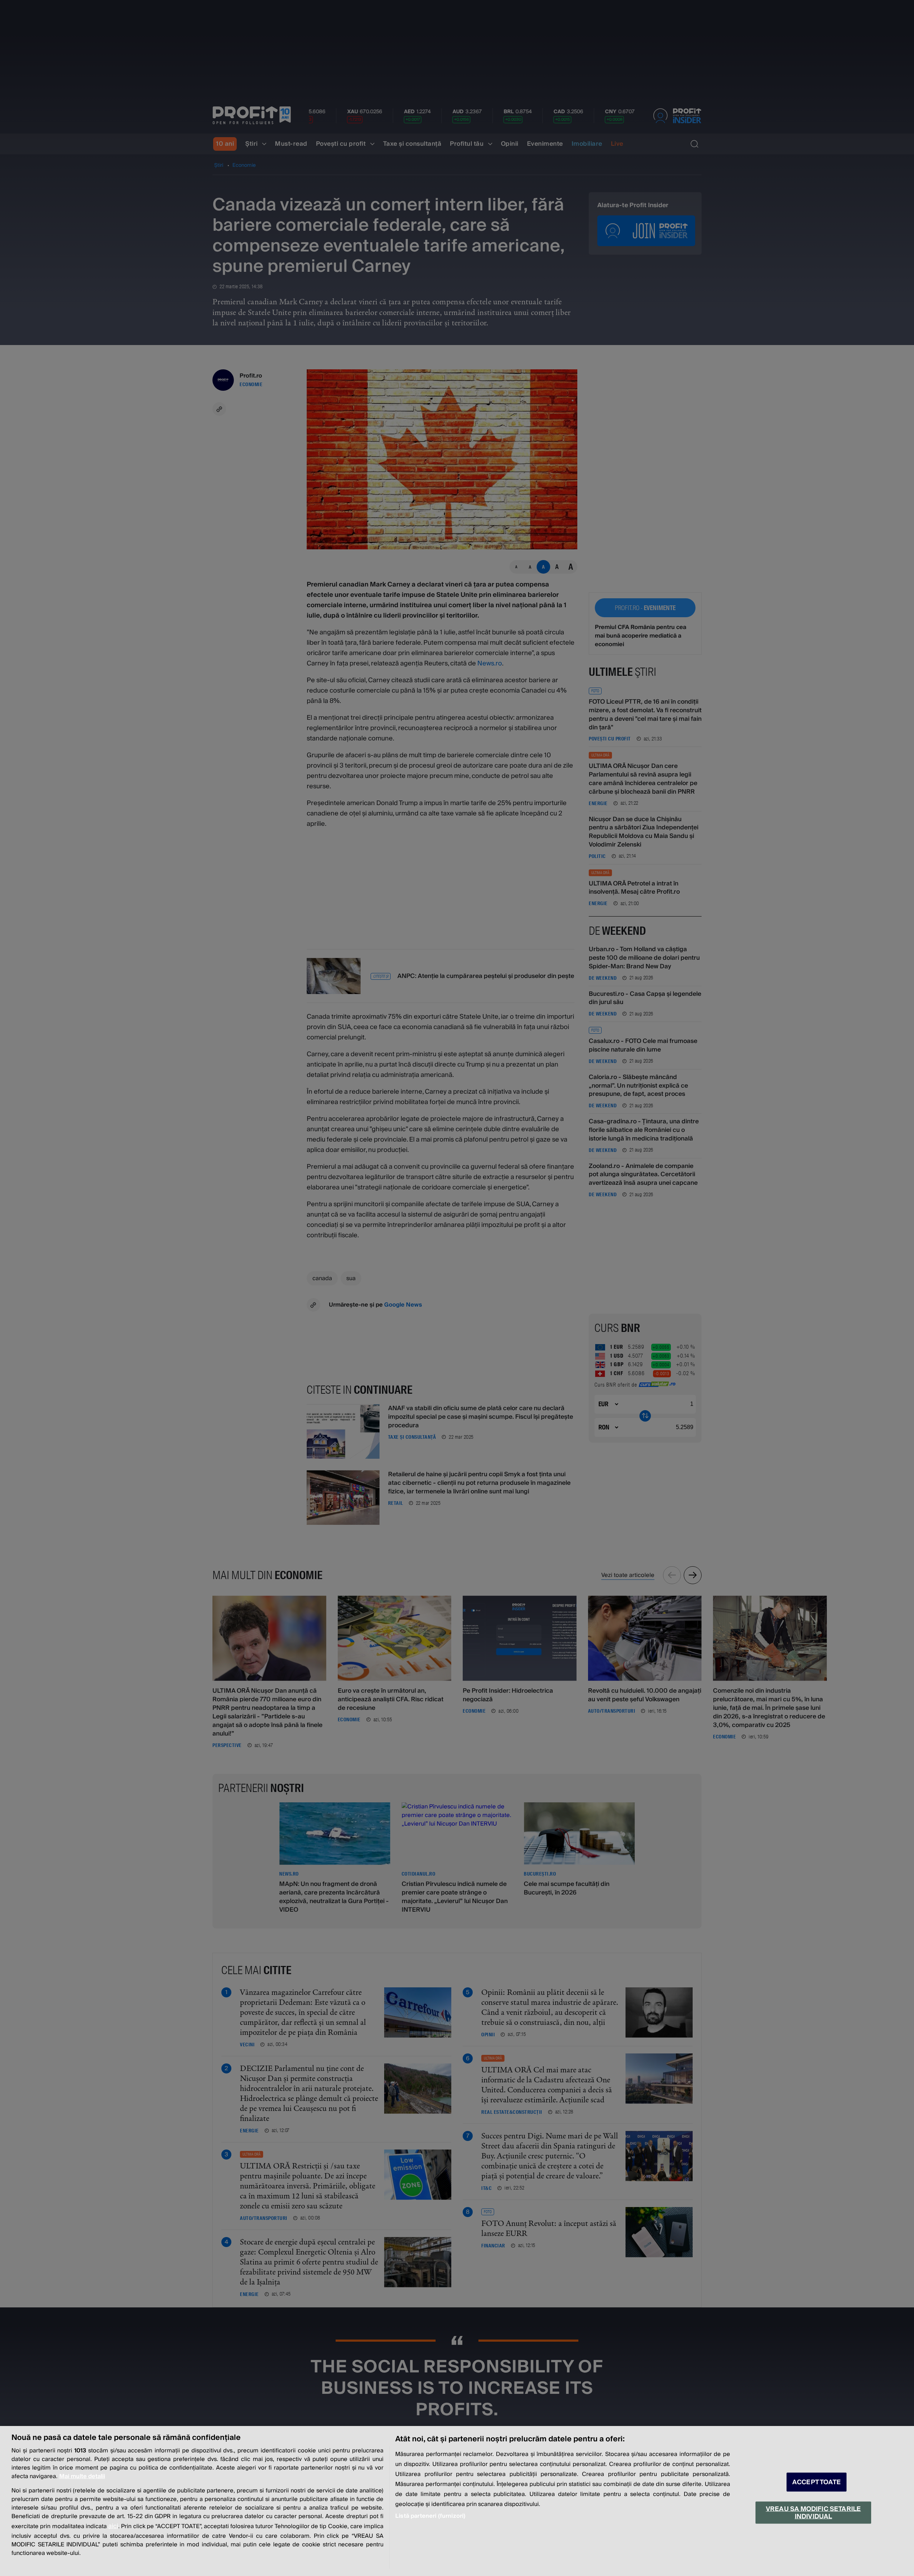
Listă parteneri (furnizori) (430, 2516)
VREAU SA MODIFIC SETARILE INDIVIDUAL (813, 2512)
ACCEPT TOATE (817, 2482)
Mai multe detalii (82, 2476)
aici (113, 2526)
